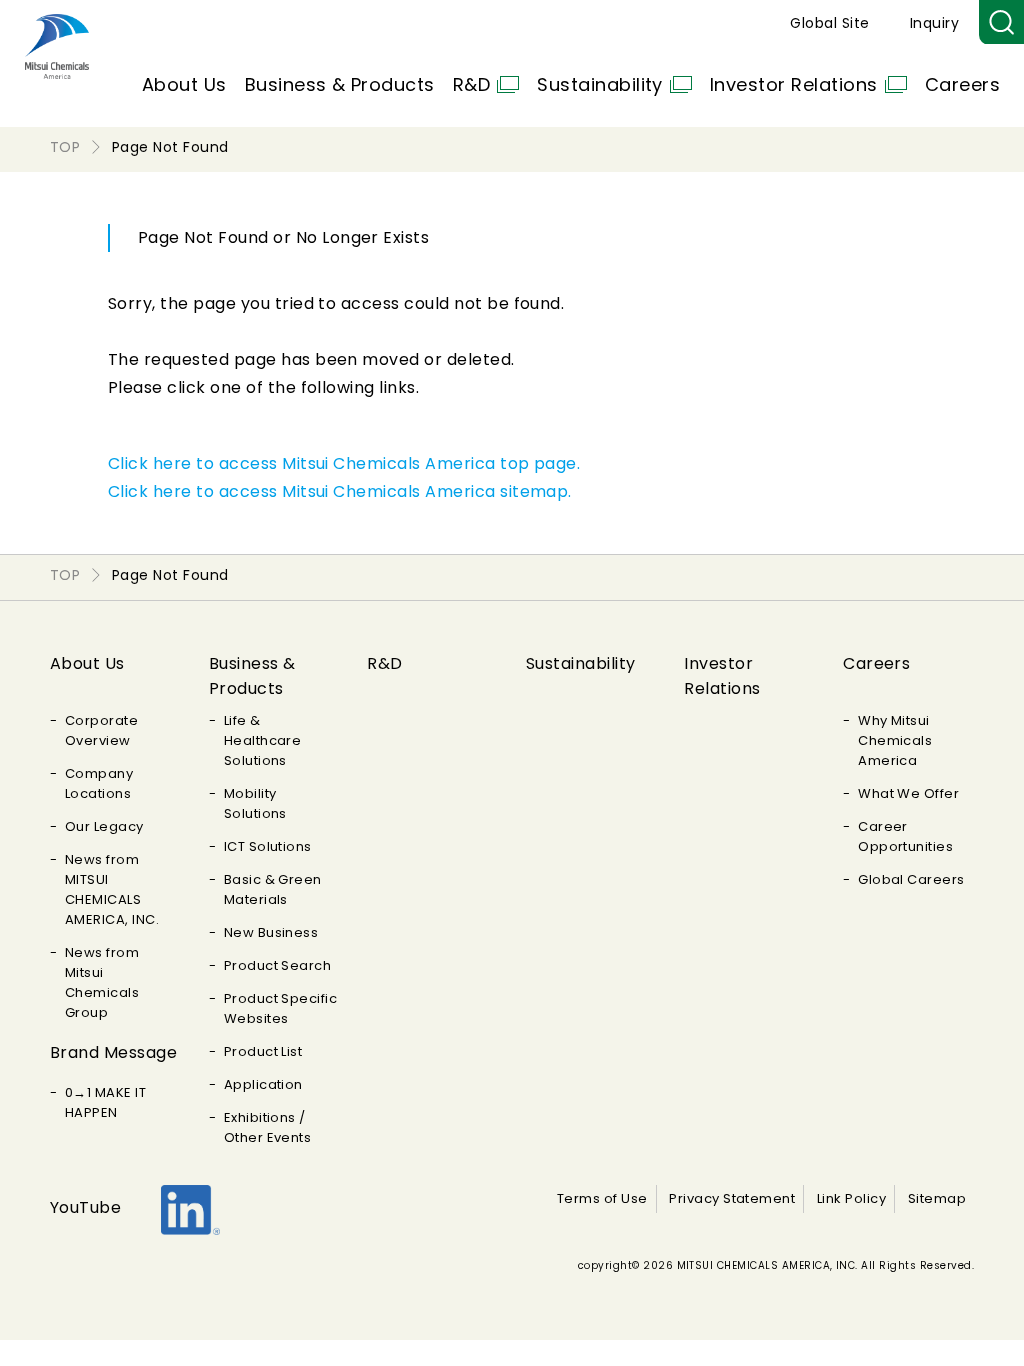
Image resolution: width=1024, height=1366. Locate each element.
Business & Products (340, 84)
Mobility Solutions (255, 803)
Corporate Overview (101, 730)
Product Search (278, 965)
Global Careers (911, 879)
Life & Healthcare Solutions (263, 740)
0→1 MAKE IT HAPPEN (105, 1102)
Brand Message (113, 1052)
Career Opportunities (905, 836)
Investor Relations (794, 84)
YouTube (85, 1207)
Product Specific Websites (281, 1008)
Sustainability (600, 84)
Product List (263, 1051)
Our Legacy (104, 826)
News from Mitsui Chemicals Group (102, 982)
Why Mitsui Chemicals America (895, 740)
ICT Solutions (268, 846)
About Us (184, 84)
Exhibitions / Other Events (268, 1127)
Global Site (829, 23)
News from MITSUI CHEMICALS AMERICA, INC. (112, 889)
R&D (471, 84)
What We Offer (908, 793)
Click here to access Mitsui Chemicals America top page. (344, 463)
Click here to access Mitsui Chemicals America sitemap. (340, 491)
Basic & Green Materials (273, 889)
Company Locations (99, 783)
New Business (271, 932)
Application (263, 1084)
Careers (962, 84)
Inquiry (934, 23)
